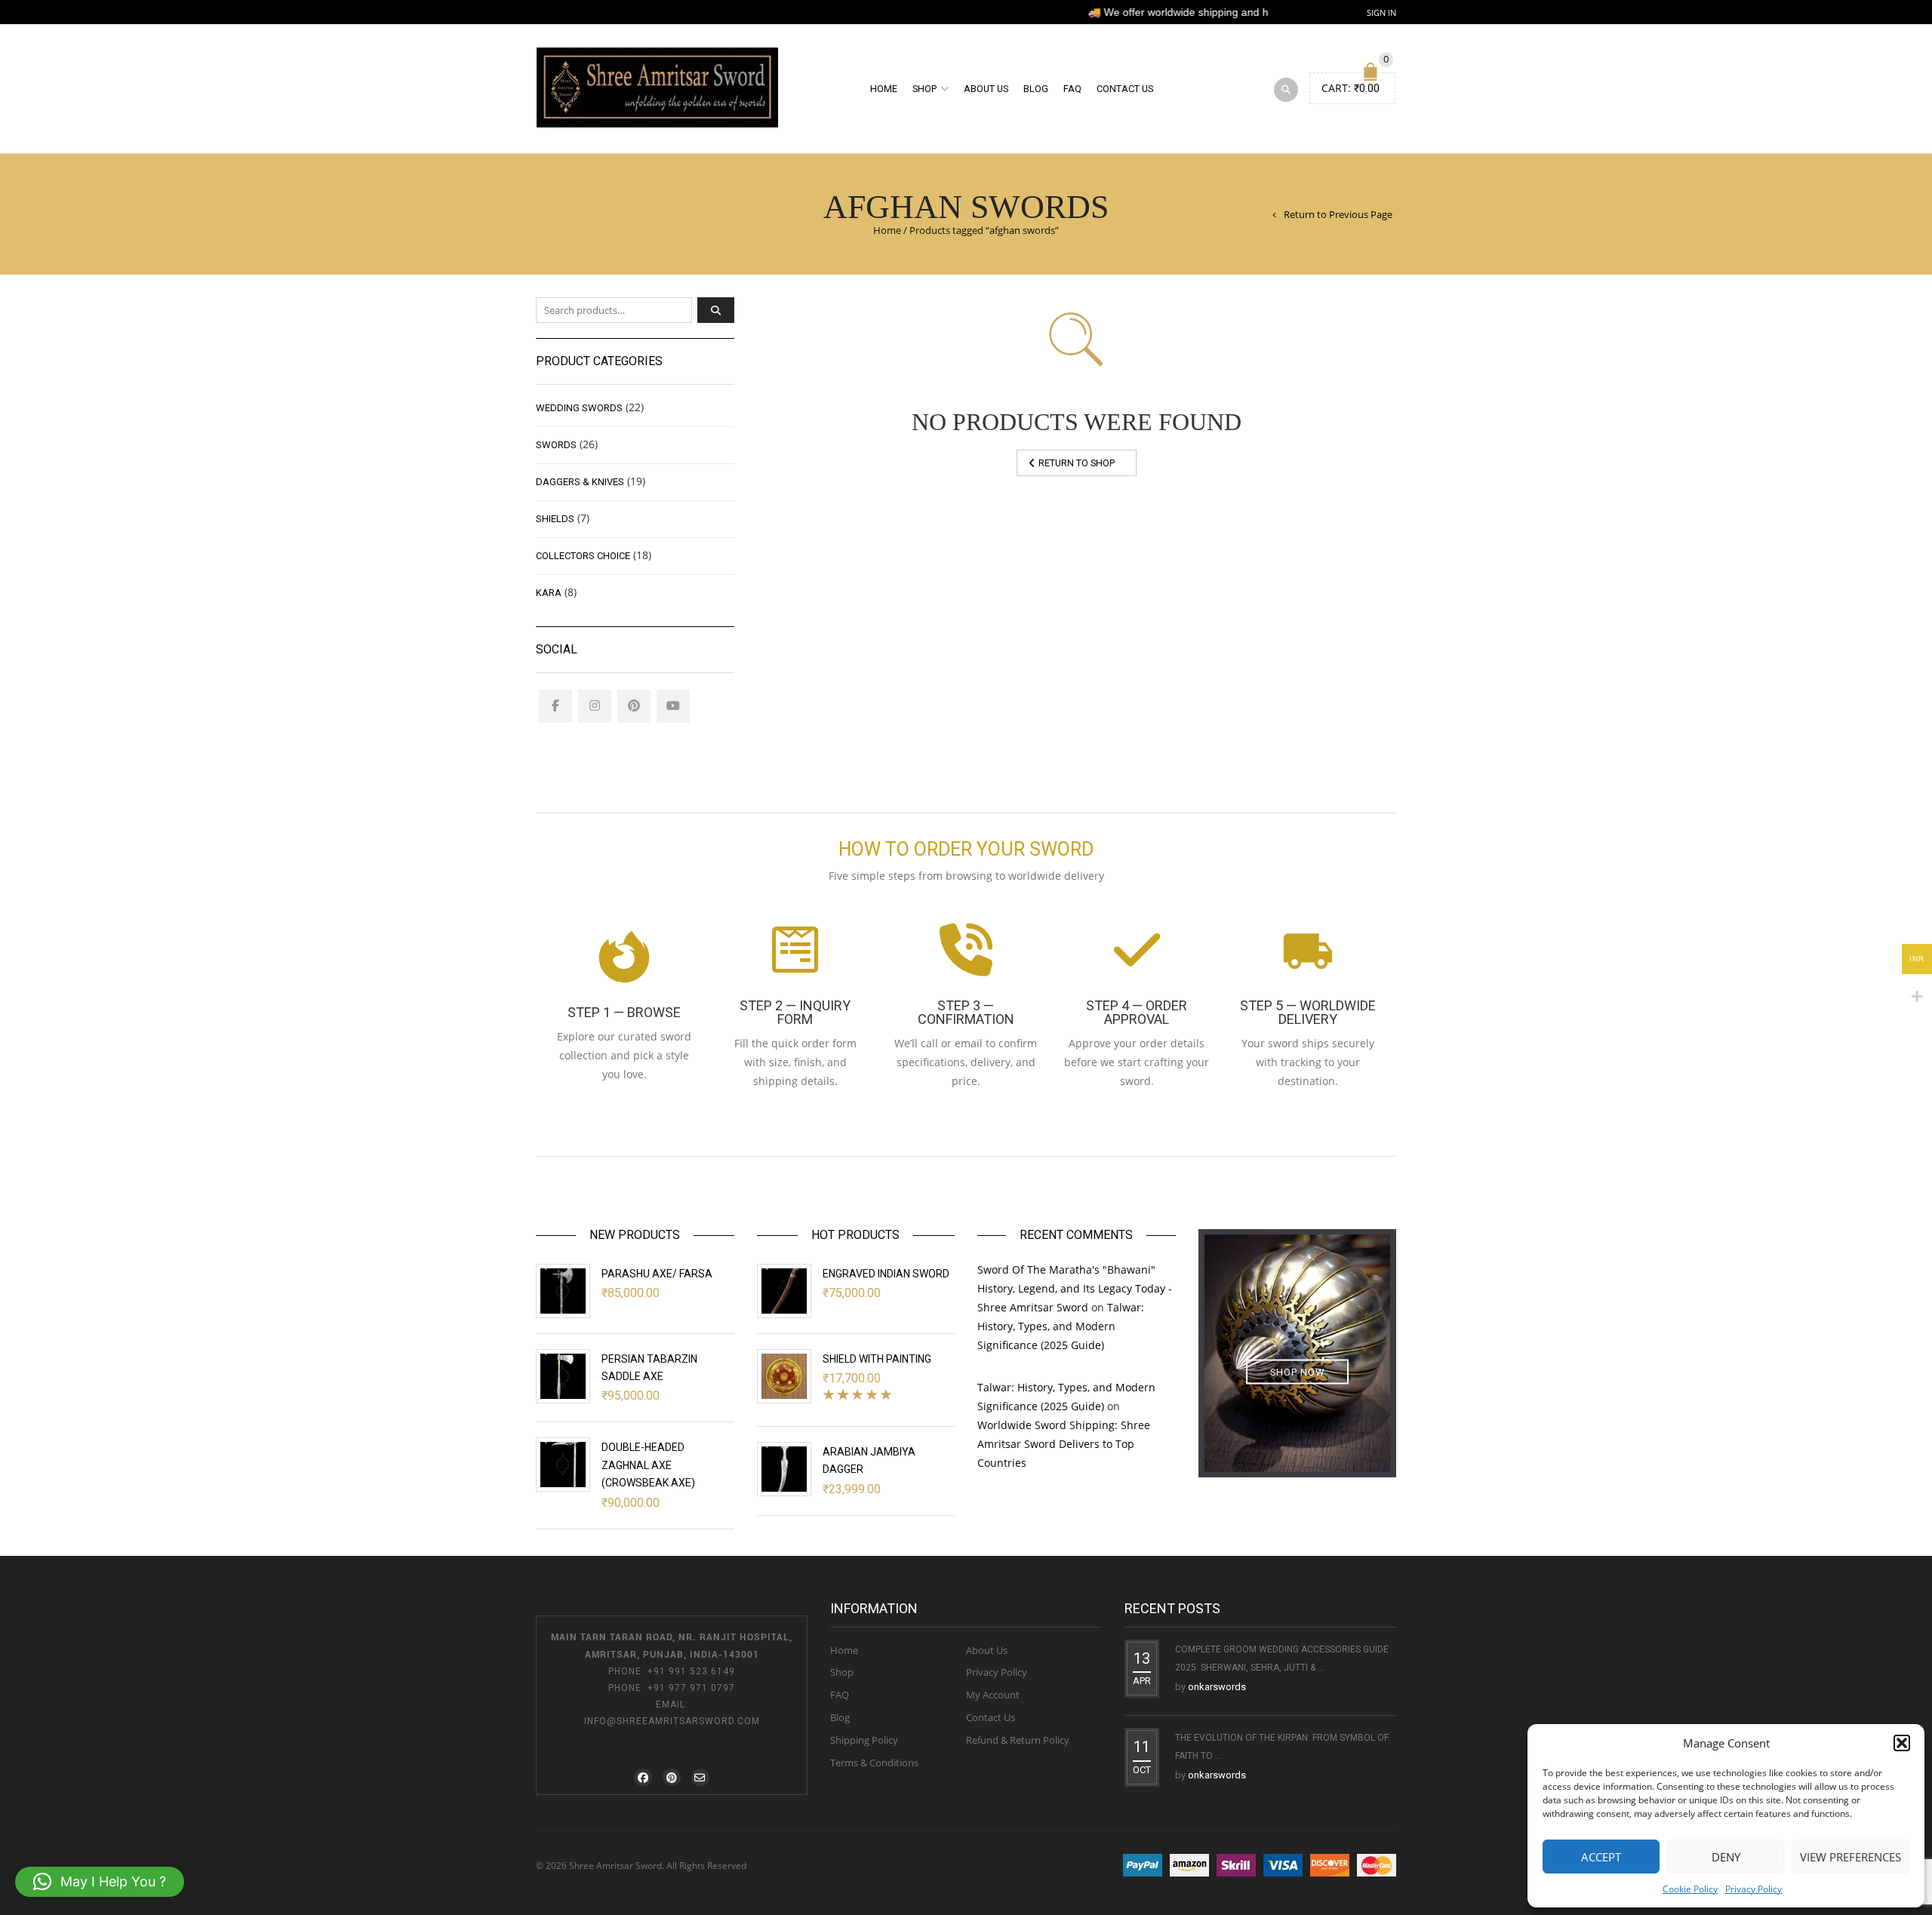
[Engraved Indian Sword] (784, 1291)
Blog (1036, 89)
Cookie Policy (1690, 1889)
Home (884, 89)
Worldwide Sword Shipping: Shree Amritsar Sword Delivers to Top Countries (1064, 1444)
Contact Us (1125, 89)
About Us (986, 89)
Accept (1601, 1857)
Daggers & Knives (580, 482)
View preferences (1850, 1857)
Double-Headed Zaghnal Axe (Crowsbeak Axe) (648, 1465)
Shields (555, 519)
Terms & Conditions (874, 1763)
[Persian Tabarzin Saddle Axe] (563, 1376)
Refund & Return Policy (1018, 1740)
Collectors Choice (583, 556)
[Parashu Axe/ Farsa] (563, 1291)
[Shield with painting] (784, 1376)
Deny (1726, 1857)
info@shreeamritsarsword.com (672, 1721)
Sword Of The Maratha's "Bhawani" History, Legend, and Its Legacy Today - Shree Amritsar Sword (1075, 1288)
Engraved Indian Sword (886, 1274)
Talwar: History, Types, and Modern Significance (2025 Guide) (1061, 1326)
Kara (549, 593)
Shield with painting (877, 1359)
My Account (993, 1695)
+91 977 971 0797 (691, 1688)
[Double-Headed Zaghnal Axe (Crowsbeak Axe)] (563, 1465)
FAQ (1072, 89)
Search (716, 310)
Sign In (1381, 12)
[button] (1902, 1743)
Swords (556, 445)
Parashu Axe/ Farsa (657, 1274)
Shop (924, 89)
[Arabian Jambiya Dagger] (784, 1469)
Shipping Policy (864, 1740)
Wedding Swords (579, 408)
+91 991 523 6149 (691, 1671)
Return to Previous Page (1338, 214)
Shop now (1297, 1372)
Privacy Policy (1754, 1889)
